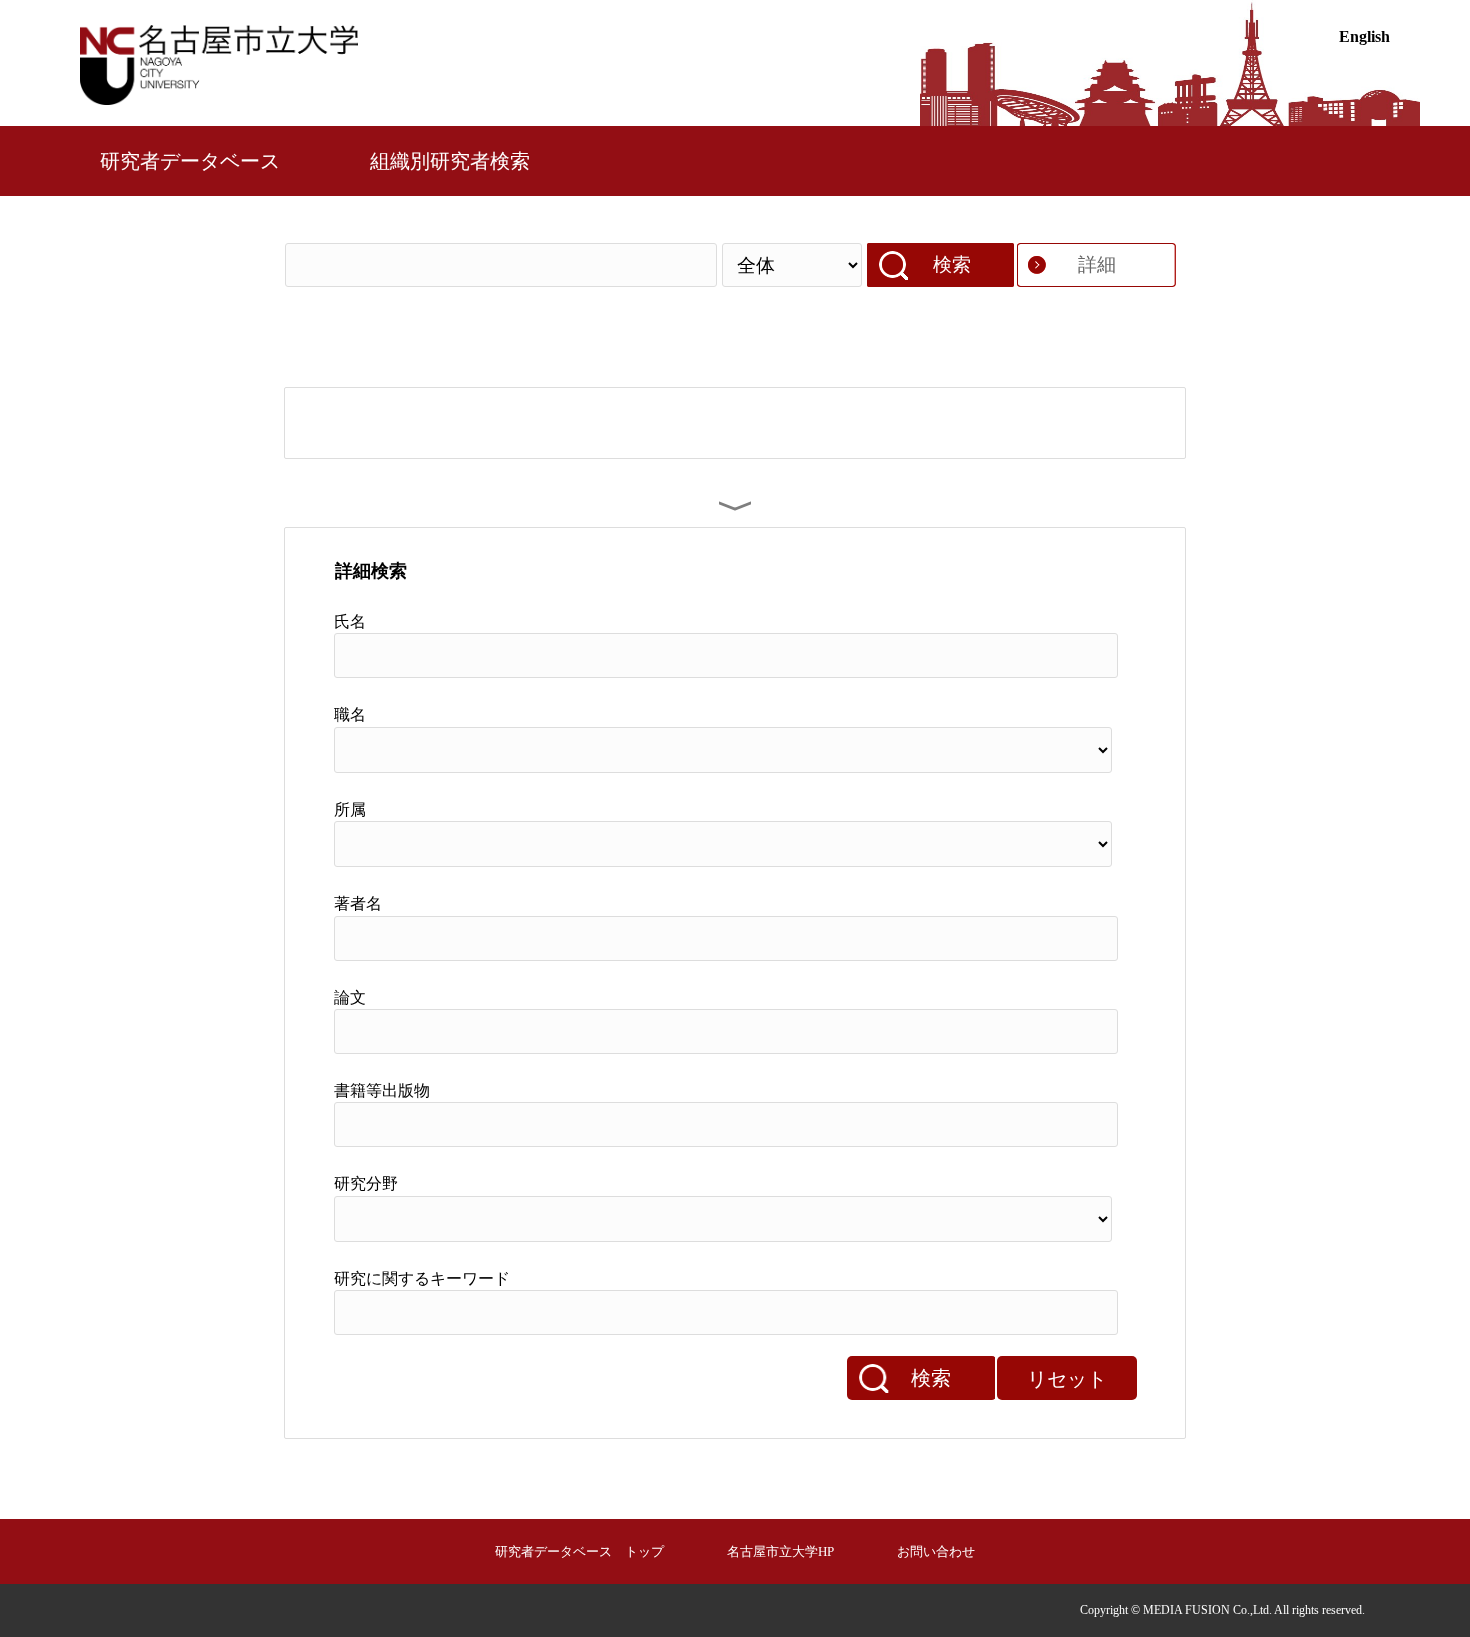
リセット (1067, 1379)
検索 (952, 264)
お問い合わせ (936, 1551)
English (1364, 36)
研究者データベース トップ (579, 1551)
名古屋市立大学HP (780, 1551)
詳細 (1097, 264)
